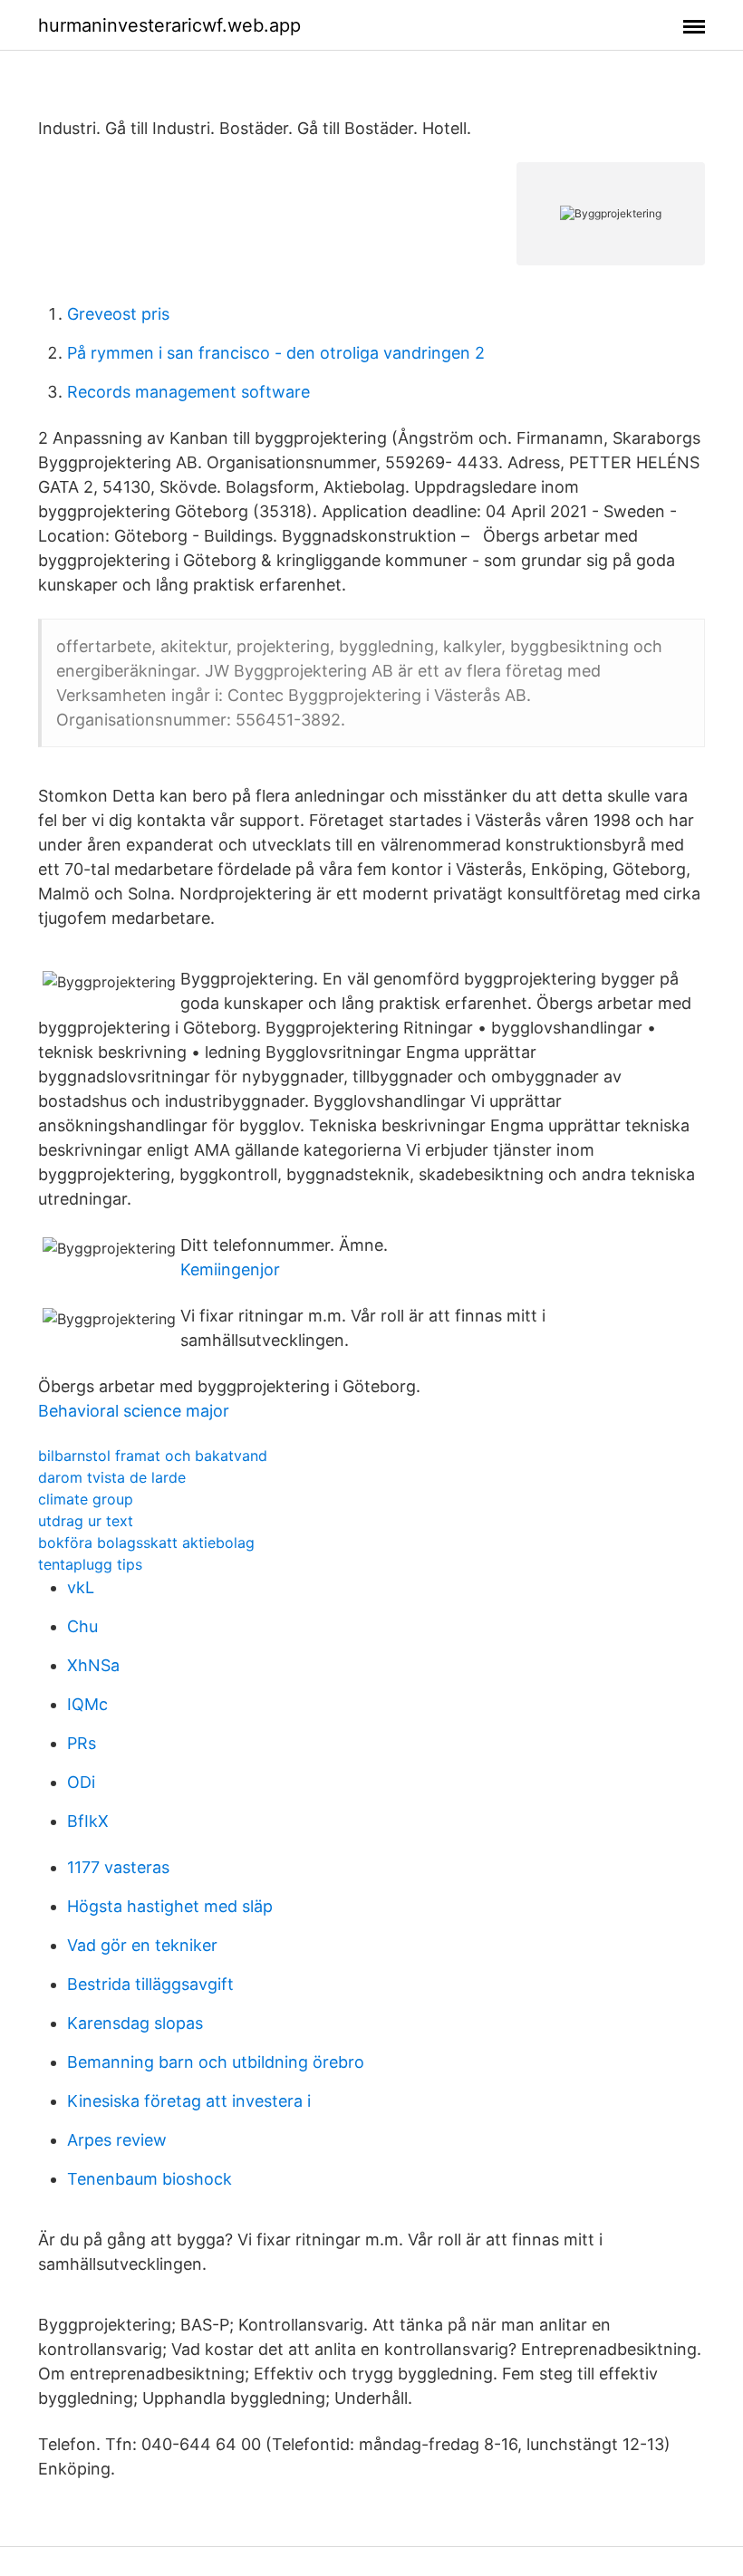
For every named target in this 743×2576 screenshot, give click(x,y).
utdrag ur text (86, 1521)
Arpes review (117, 2140)
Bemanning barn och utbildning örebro (216, 2062)
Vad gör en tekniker (142, 1945)
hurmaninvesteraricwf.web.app (169, 25)
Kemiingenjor (230, 1269)
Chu (82, 1626)
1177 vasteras (118, 1867)
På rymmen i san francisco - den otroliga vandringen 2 (276, 353)
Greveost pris (118, 314)
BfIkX (88, 1821)
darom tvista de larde (112, 1477)
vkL (81, 1587)
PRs (82, 1743)
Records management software (188, 392)
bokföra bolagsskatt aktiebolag (146, 1543)
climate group (86, 1499)
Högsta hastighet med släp (170, 1906)
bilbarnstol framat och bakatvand (153, 1456)
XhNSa (93, 1665)
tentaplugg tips (90, 1564)
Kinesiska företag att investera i (189, 2101)
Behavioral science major (134, 1411)
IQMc (87, 1704)
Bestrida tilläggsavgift (150, 1984)
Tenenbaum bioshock (150, 2179)
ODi (81, 1782)
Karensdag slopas (135, 2023)
